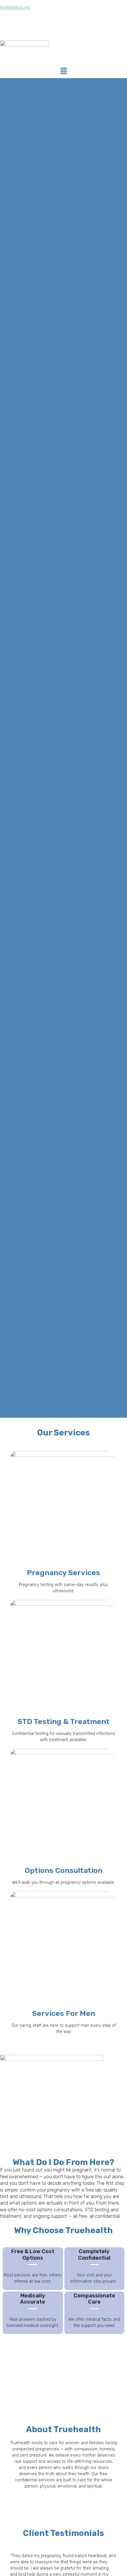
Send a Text (96, 18)
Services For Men (64, 2013)
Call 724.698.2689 (64, 18)
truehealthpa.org (15, 7)
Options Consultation (64, 1870)
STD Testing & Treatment (63, 1722)
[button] (63, 71)
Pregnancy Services (63, 1573)
